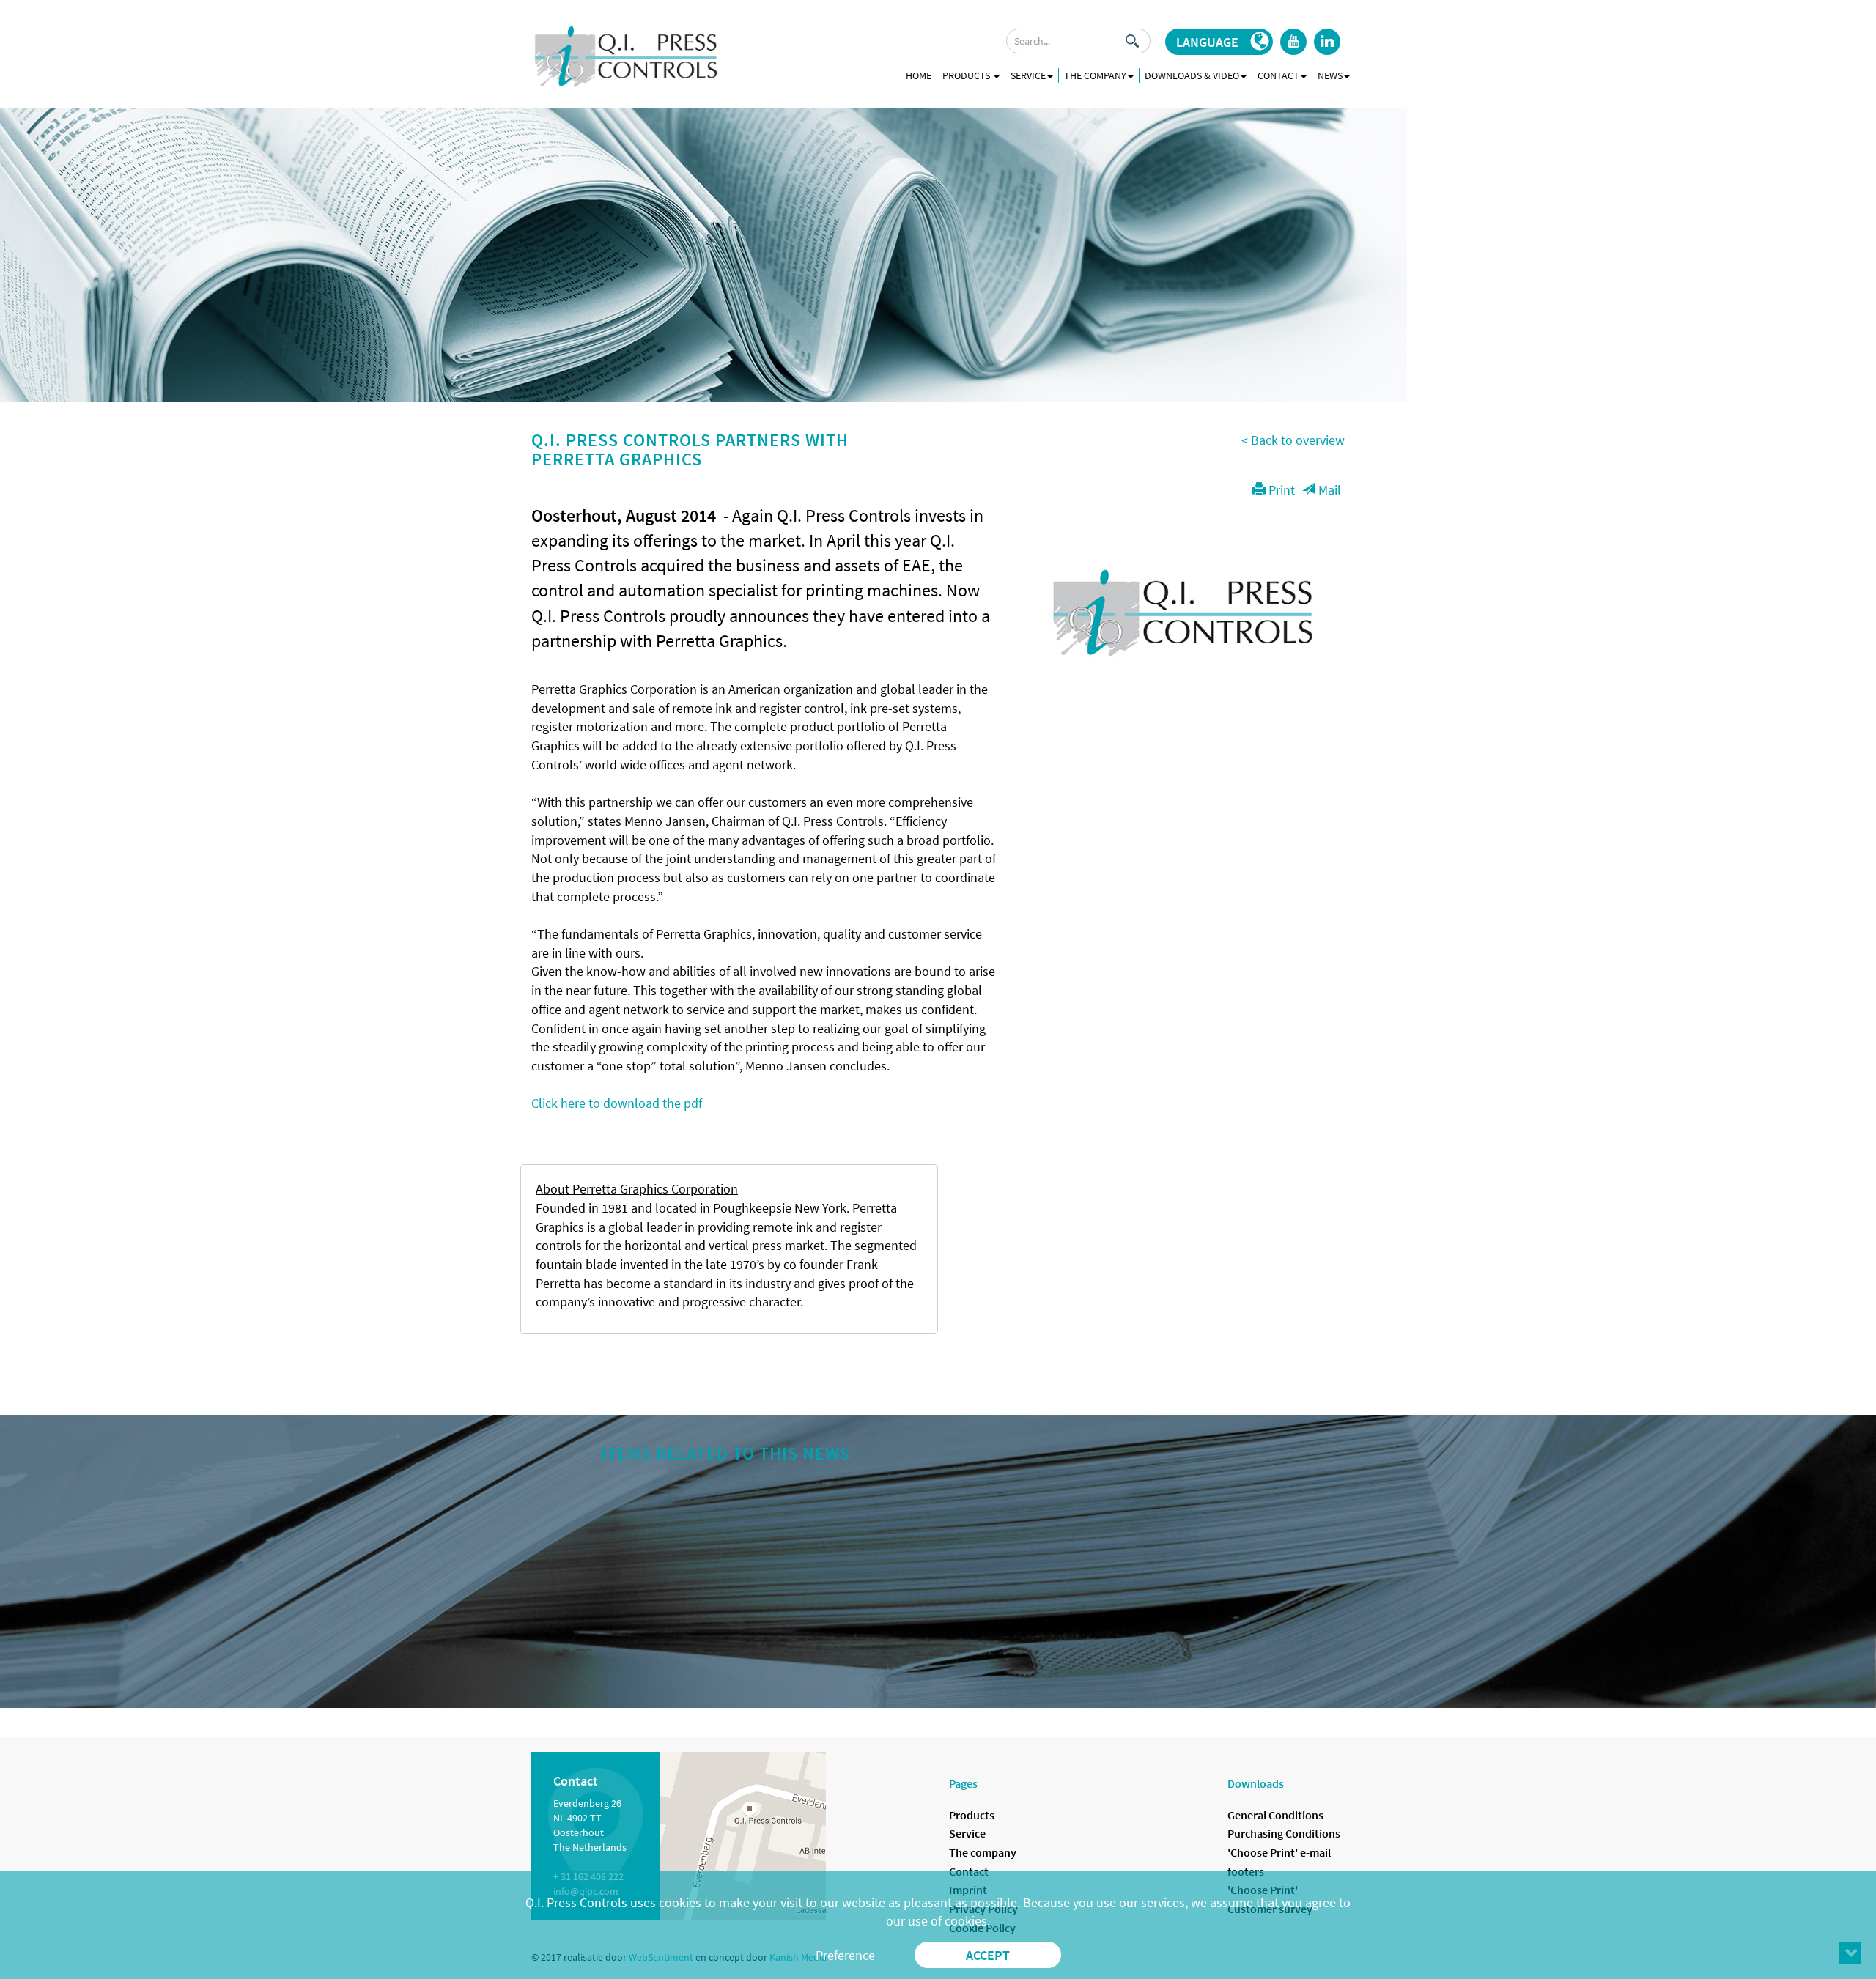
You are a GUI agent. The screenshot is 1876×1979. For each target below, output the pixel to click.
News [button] (1330, 75)
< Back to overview (1293, 440)
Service (967, 1833)
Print (1280, 490)
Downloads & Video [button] (1192, 75)
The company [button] (1095, 75)
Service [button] (1028, 75)
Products (967, 75)
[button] (1219, 42)
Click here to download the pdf (617, 1103)
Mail (1328, 490)
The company (983, 1852)
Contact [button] (1278, 75)
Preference (845, 1955)
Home (919, 75)
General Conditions (1275, 1815)
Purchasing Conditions (1284, 1833)
